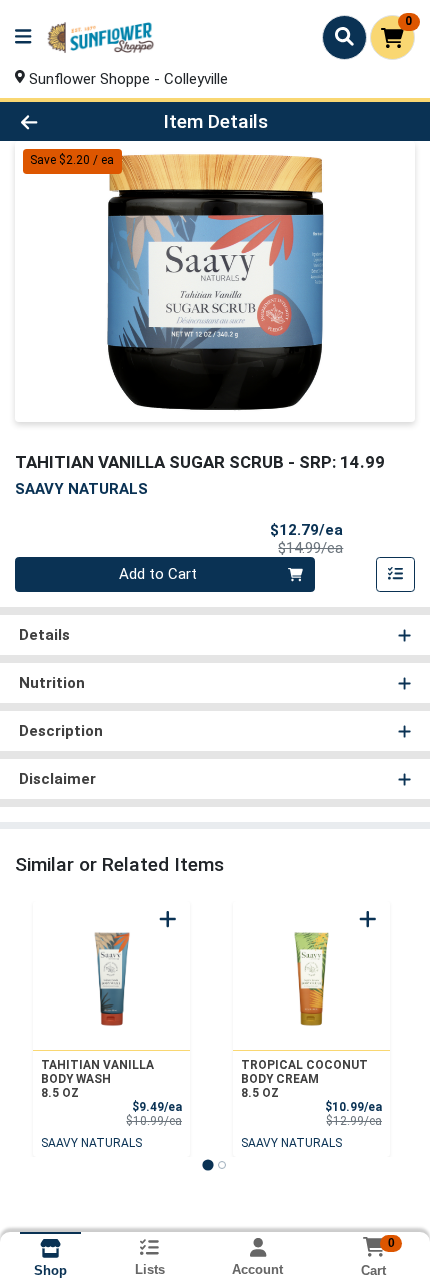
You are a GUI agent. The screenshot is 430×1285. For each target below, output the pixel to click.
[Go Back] (65, 121)
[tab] (207, 1164)
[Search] (344, 37)
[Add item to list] (396, 575)
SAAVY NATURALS (91, 1143)
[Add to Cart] (168, 919)
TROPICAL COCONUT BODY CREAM (304, 1079)
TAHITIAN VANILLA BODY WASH (97, 1079)
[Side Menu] (23, 37)
